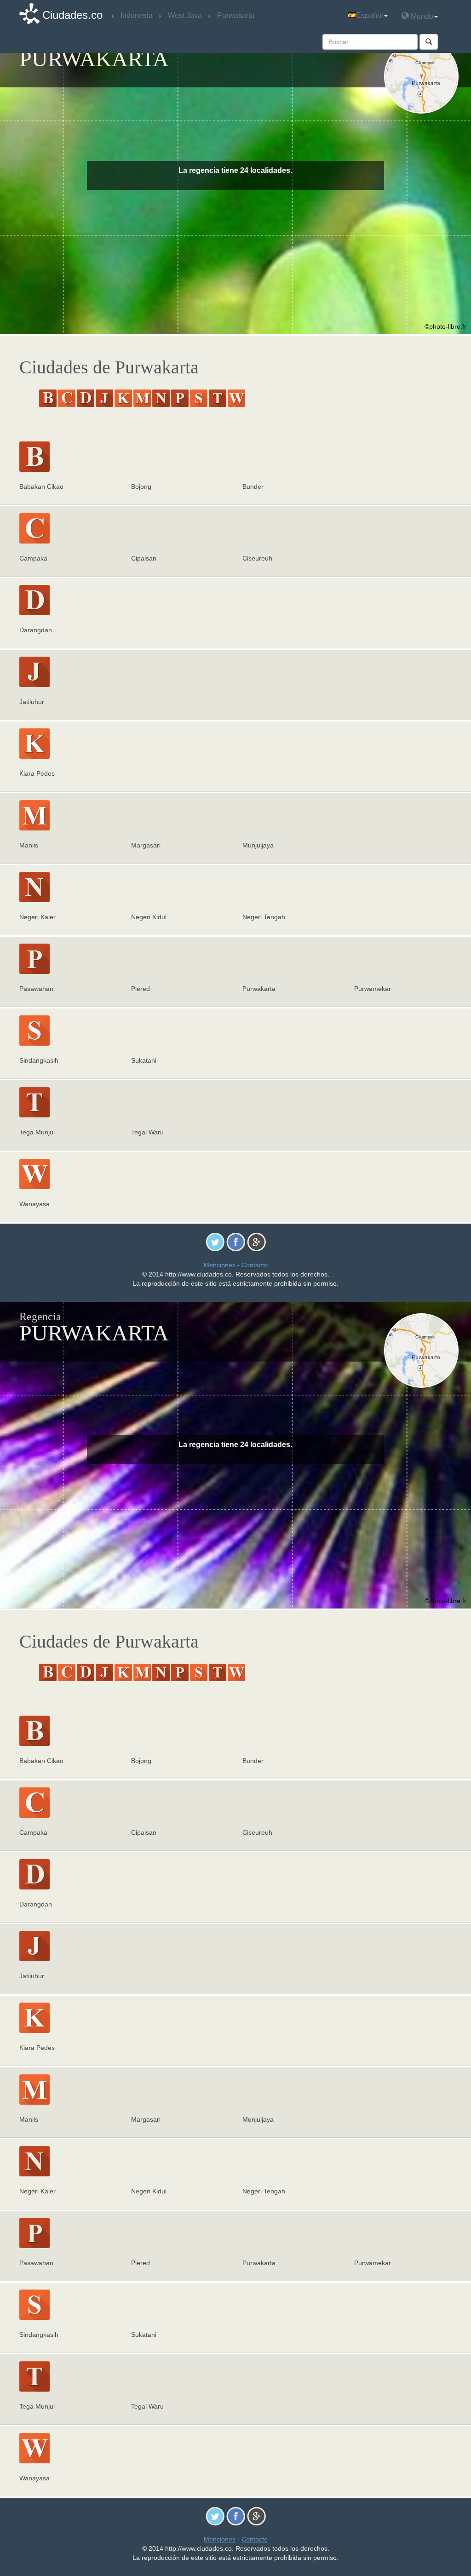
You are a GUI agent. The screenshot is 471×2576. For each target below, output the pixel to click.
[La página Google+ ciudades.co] (256, 1242)
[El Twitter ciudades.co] (215, 1242)
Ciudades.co (72, 15)
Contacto (255, 1265)
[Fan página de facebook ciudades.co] (236, 1242)
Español (370, 15)
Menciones (220, 1265)
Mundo (421, 16)
